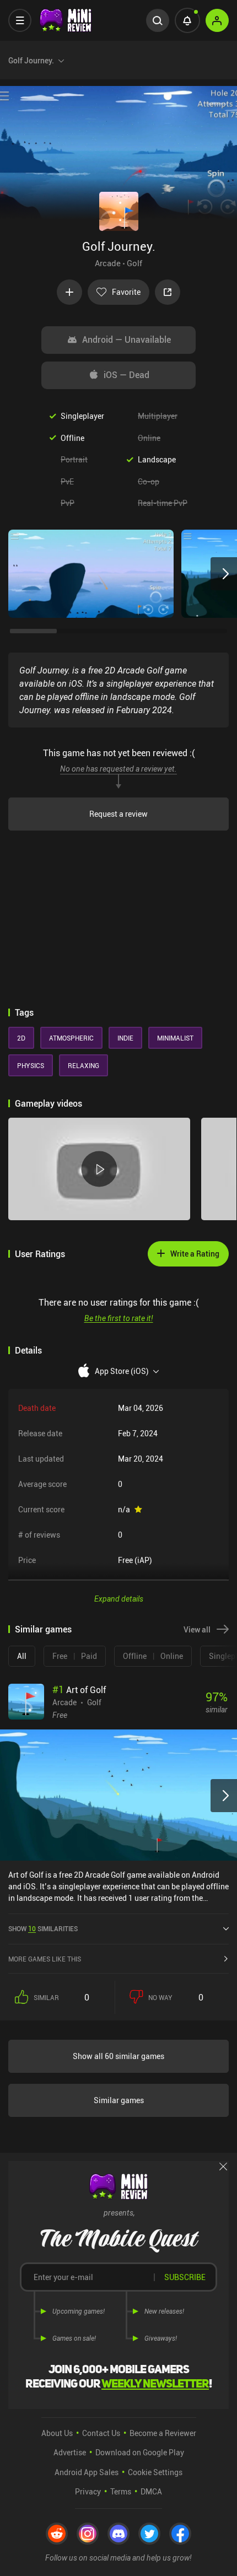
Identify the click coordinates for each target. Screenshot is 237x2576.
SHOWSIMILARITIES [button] (43, 1928)
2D (21, 1038)
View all (197, 1629)
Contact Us (101, 2433)
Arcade (108, 263)
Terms (121, 2491)
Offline (72, 438)
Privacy (88, 2491)
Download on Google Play (140, 2452)
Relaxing (84, 1065)
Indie (125, 1038)
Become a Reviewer (163, 2433)
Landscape (157, 459)
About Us (57, 2433)
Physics (31, 1065)
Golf (134, 263)
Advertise (70, 2452)
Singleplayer (82, 416)
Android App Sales (87, 2472)
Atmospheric (71, 1038)
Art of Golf (79, 1690)
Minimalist (175, 1038)
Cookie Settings (155, 2472)
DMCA (151, 2491)
